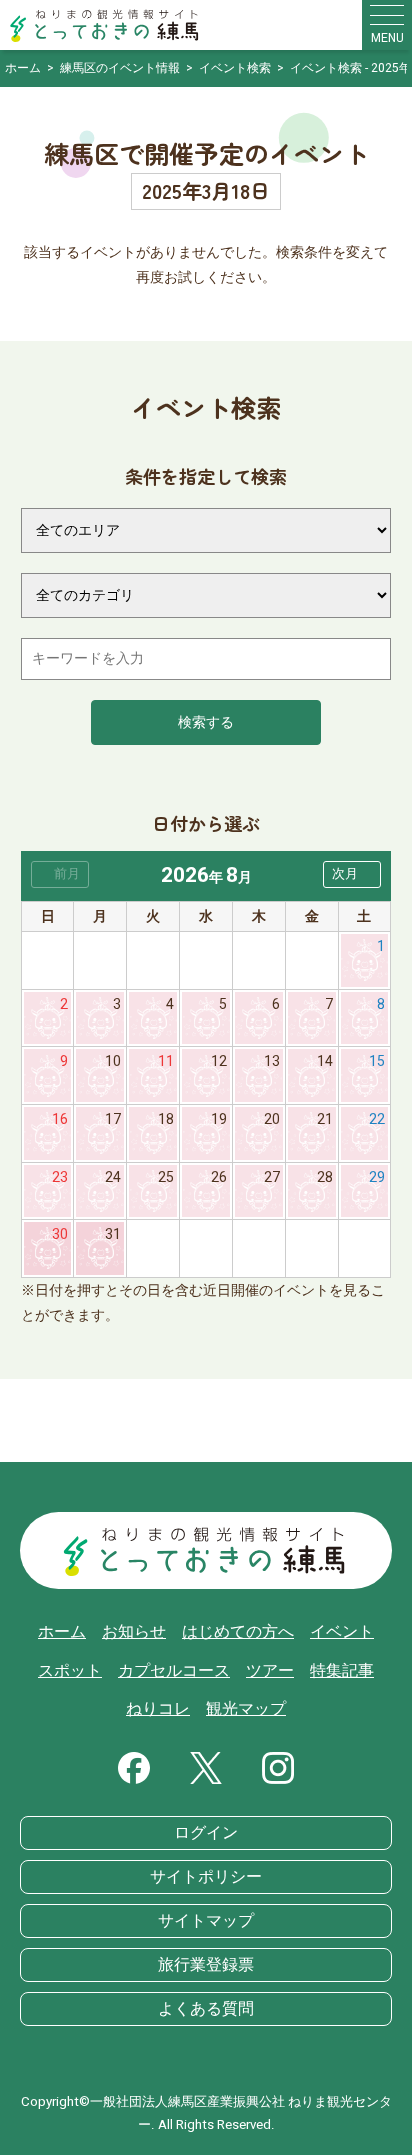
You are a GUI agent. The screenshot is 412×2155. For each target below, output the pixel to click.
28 (325, 1177)
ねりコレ (158, 1709)
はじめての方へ (238, 1632)
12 (219, 1061)
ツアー (270, 1671)
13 (272, 1061)
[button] (352, 874)
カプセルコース (174, 1671)
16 (60, 1119)
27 (272, 1177)
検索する (206, 722)
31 (113, 1234)
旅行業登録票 (206, 1965)
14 (325, 1061)
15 (377, 1061)
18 (166, 1119)
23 (60, 1177)
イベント (342, 1632)
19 (219, 1119)
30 (60, 1234)
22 (377, 1119)
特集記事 (342, 1671)
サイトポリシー (206, 1877)
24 (113, 1177)
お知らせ (134, 1632)
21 (325, 1119)
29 (377, 1177)
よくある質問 (206, 2009)
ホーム (62, 1632)
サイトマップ (206, 1921)
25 (166, 1177)
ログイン (206, 1833)
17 (113, 1119)
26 (219, 1177)
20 (272, 1119)
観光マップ (246, 1709)
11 (166, 1061)
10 (113, 1061)
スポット (70, 1671)
